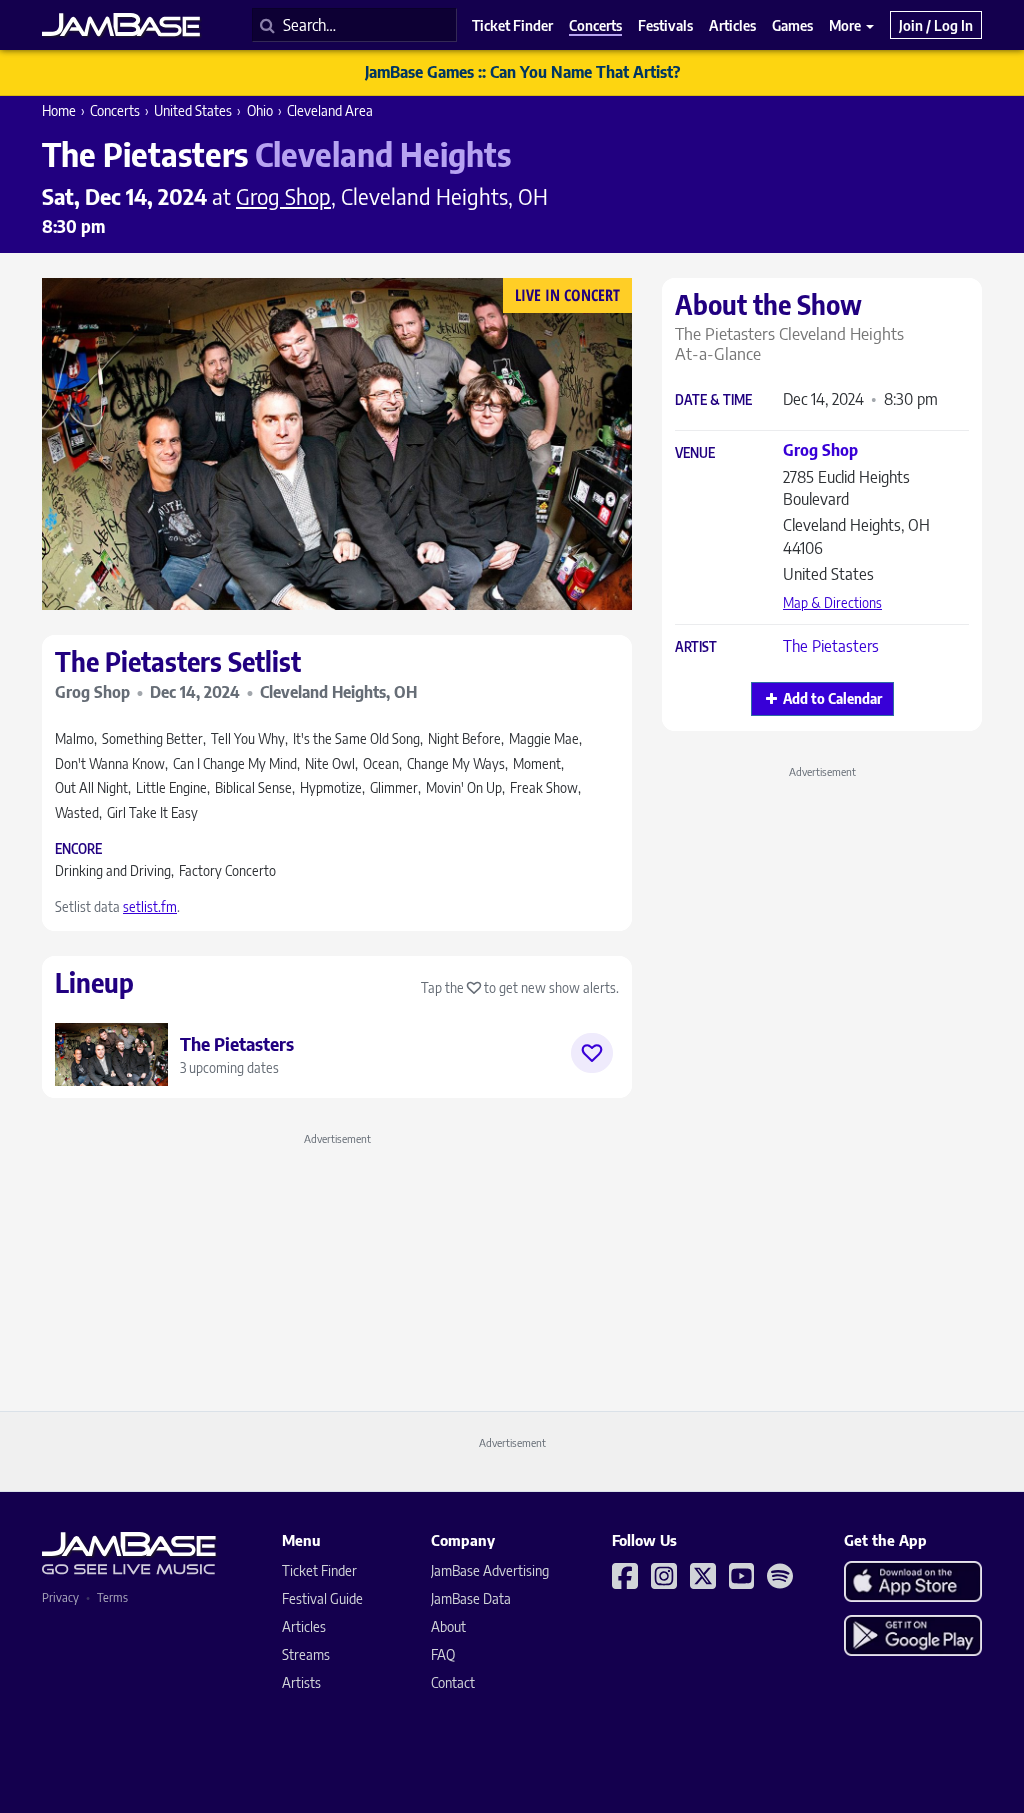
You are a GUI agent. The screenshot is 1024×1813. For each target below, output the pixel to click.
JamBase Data (471, 1598)
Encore (78, 849)
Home (59, 110)
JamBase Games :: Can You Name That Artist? (522, 72)
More (846, 25)
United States (193, 110)
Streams (306, 1654)
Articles (304, 1626)
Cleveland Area (330, 110)
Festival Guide (322, 1598)
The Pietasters (831, 646)
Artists (301, 1682)
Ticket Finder (319, 1570)
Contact (453, 1682)
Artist (696, 647)
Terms (112, 1597)
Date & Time (713, 400)
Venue (695, 453)
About (448, 1626)
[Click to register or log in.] (592, 1053)
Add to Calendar (832, 698)
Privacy (60, 1597)
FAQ (443, 1654)
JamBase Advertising (490, 1570)
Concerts (115, 110)
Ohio (260, 110)
